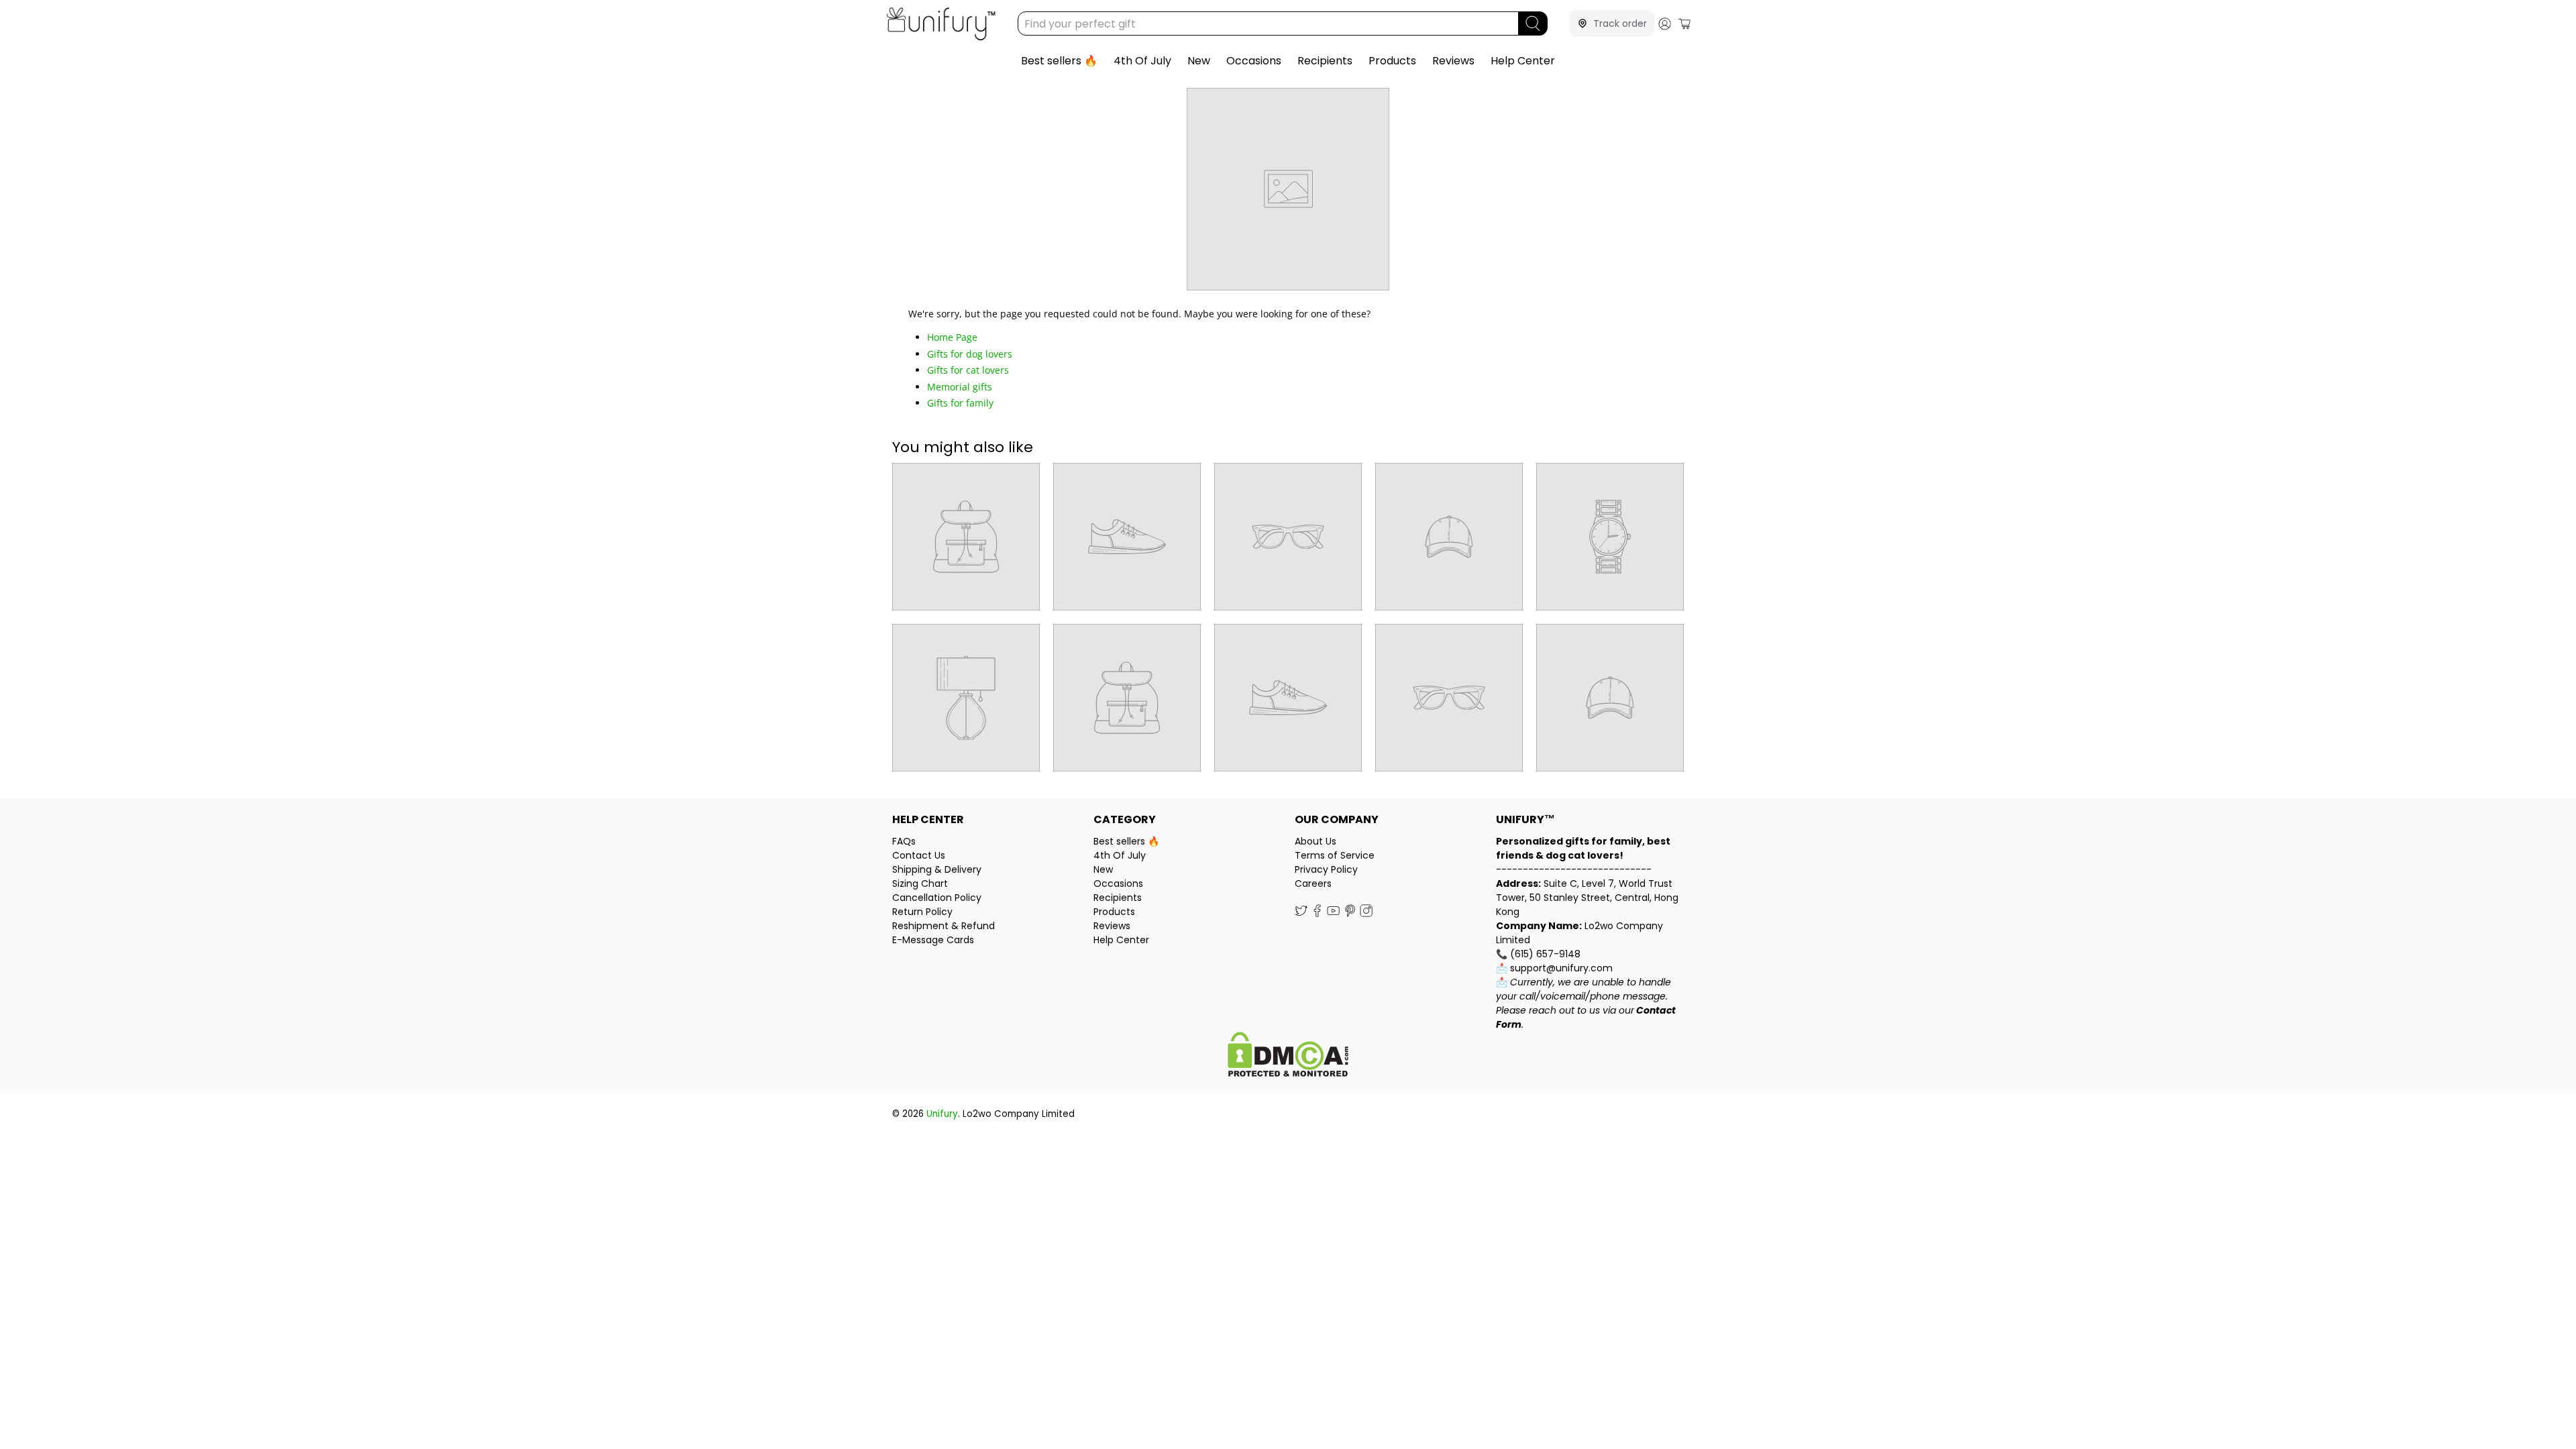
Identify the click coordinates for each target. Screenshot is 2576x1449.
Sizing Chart (920, 883)
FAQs (904, 841)
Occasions (1254, 61)
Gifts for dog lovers (970, 354)
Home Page (952, 337)
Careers (1313, 883)
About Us (1316, 841)
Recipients (1325, 61)
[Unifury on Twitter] (1301, 914)
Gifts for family (960, 403)
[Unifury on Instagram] (1366, 914)
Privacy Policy (1326, 869)
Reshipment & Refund (944, 926)
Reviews (1453, 61)
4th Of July (1142, 61)
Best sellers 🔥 (1059, 61)
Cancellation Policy (937, 898)
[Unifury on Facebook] (1317, 914)
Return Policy (922, 912)
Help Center (1523, 61)
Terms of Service (1335, 855)
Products (1392, 61)
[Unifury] (941, 24)
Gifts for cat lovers (968, 370)
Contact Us (919, 855)
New (1199, 61)
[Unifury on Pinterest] (1350, 914)
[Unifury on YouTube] (1333, 914)
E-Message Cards (933, 940)
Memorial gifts (960, 387)
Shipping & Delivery (937, 869)
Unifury (942, 1114)
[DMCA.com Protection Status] (1288, 1056)
